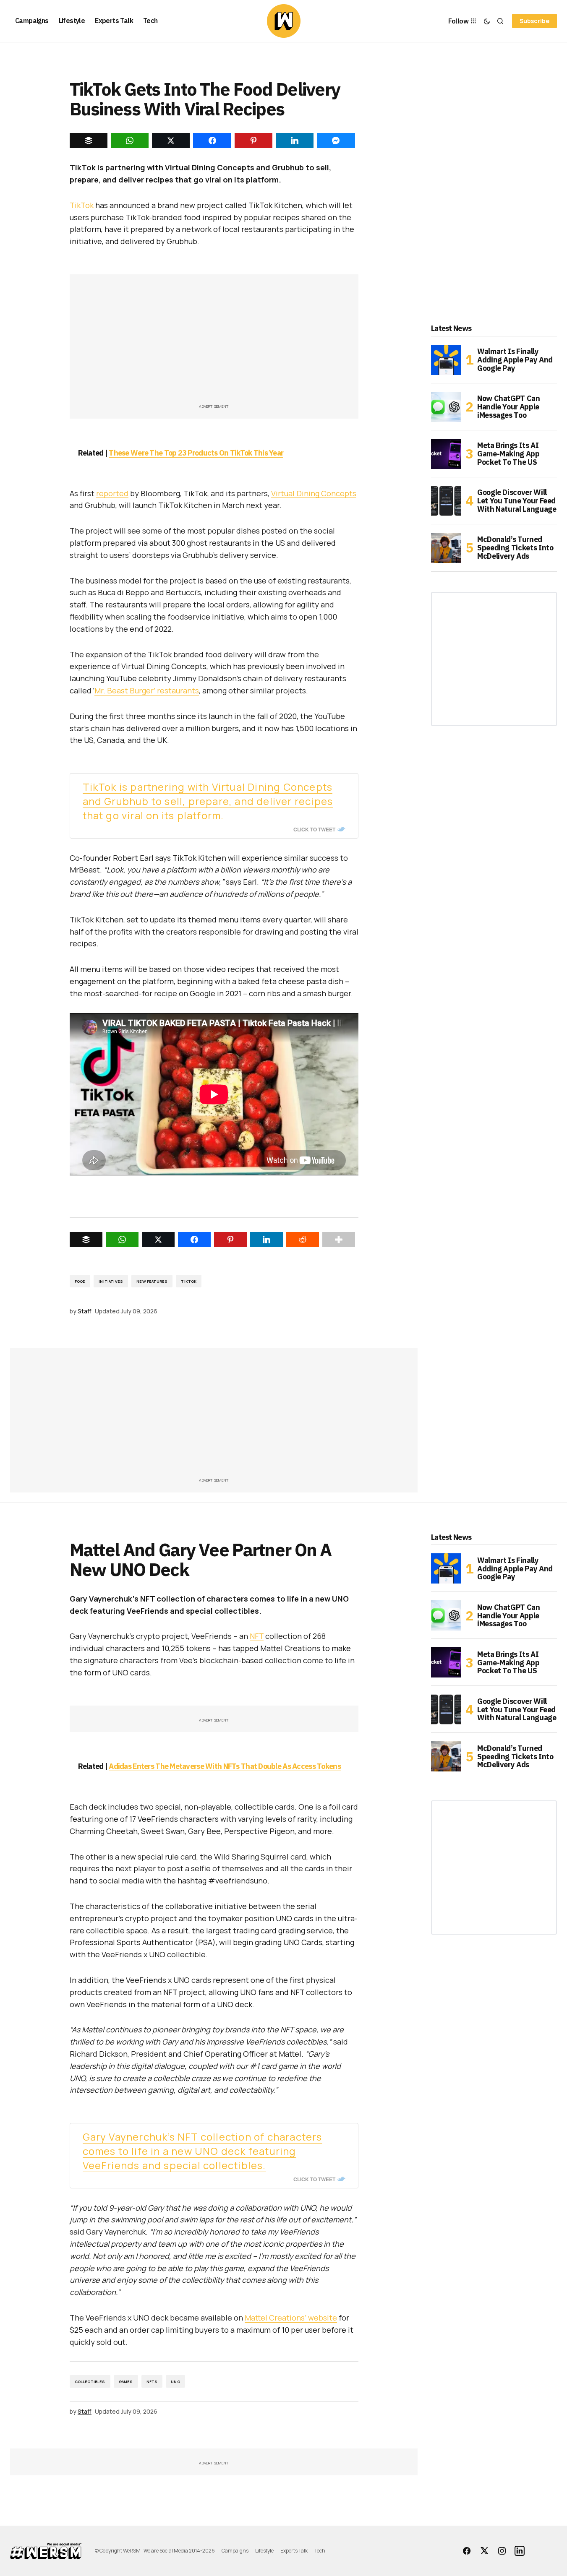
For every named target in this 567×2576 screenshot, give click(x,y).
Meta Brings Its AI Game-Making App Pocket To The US (508, 454)
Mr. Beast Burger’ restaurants (147, 690)
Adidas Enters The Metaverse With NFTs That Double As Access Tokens (225, 1766)
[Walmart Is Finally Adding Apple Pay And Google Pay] (446, 360)
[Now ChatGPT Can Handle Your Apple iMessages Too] (446, 407)
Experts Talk (294, 2551)
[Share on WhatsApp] (122, 1240)
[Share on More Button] (339, 1240)
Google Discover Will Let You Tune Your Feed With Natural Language (517, 501)
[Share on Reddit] (303, 1240)
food (80, 1281)
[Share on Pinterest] (230, 1240)
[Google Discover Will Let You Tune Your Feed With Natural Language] (446, 501)
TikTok (82, 205)
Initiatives (111, 1281)
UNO (175, 2382)
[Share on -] (89, 141)
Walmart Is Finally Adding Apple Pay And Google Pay (515, 360)
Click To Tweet (314, 829)
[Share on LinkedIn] (267, 1240)
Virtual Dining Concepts (314, 493)
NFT (257, 1636)
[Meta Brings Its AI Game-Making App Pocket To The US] (446, 454)
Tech (320, 2551)
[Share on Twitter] (158, 1240)
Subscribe (534, 21)
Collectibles (90, 2382)
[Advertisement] (214, 343)
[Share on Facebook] (194, 1240)
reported (112, 493)
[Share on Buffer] (86, 1240)
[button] (487, 21)
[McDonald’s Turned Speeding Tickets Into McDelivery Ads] (446, 548)
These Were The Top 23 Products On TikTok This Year (196, 453)
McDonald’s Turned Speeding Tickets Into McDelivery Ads (515, 548)
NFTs (152, 2382)
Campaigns (235, 2551)
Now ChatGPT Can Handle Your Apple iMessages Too (509, 407)
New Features (152, 1281)
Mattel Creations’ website (291, 2318)
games (126, 2382)
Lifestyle (264, 2551)
